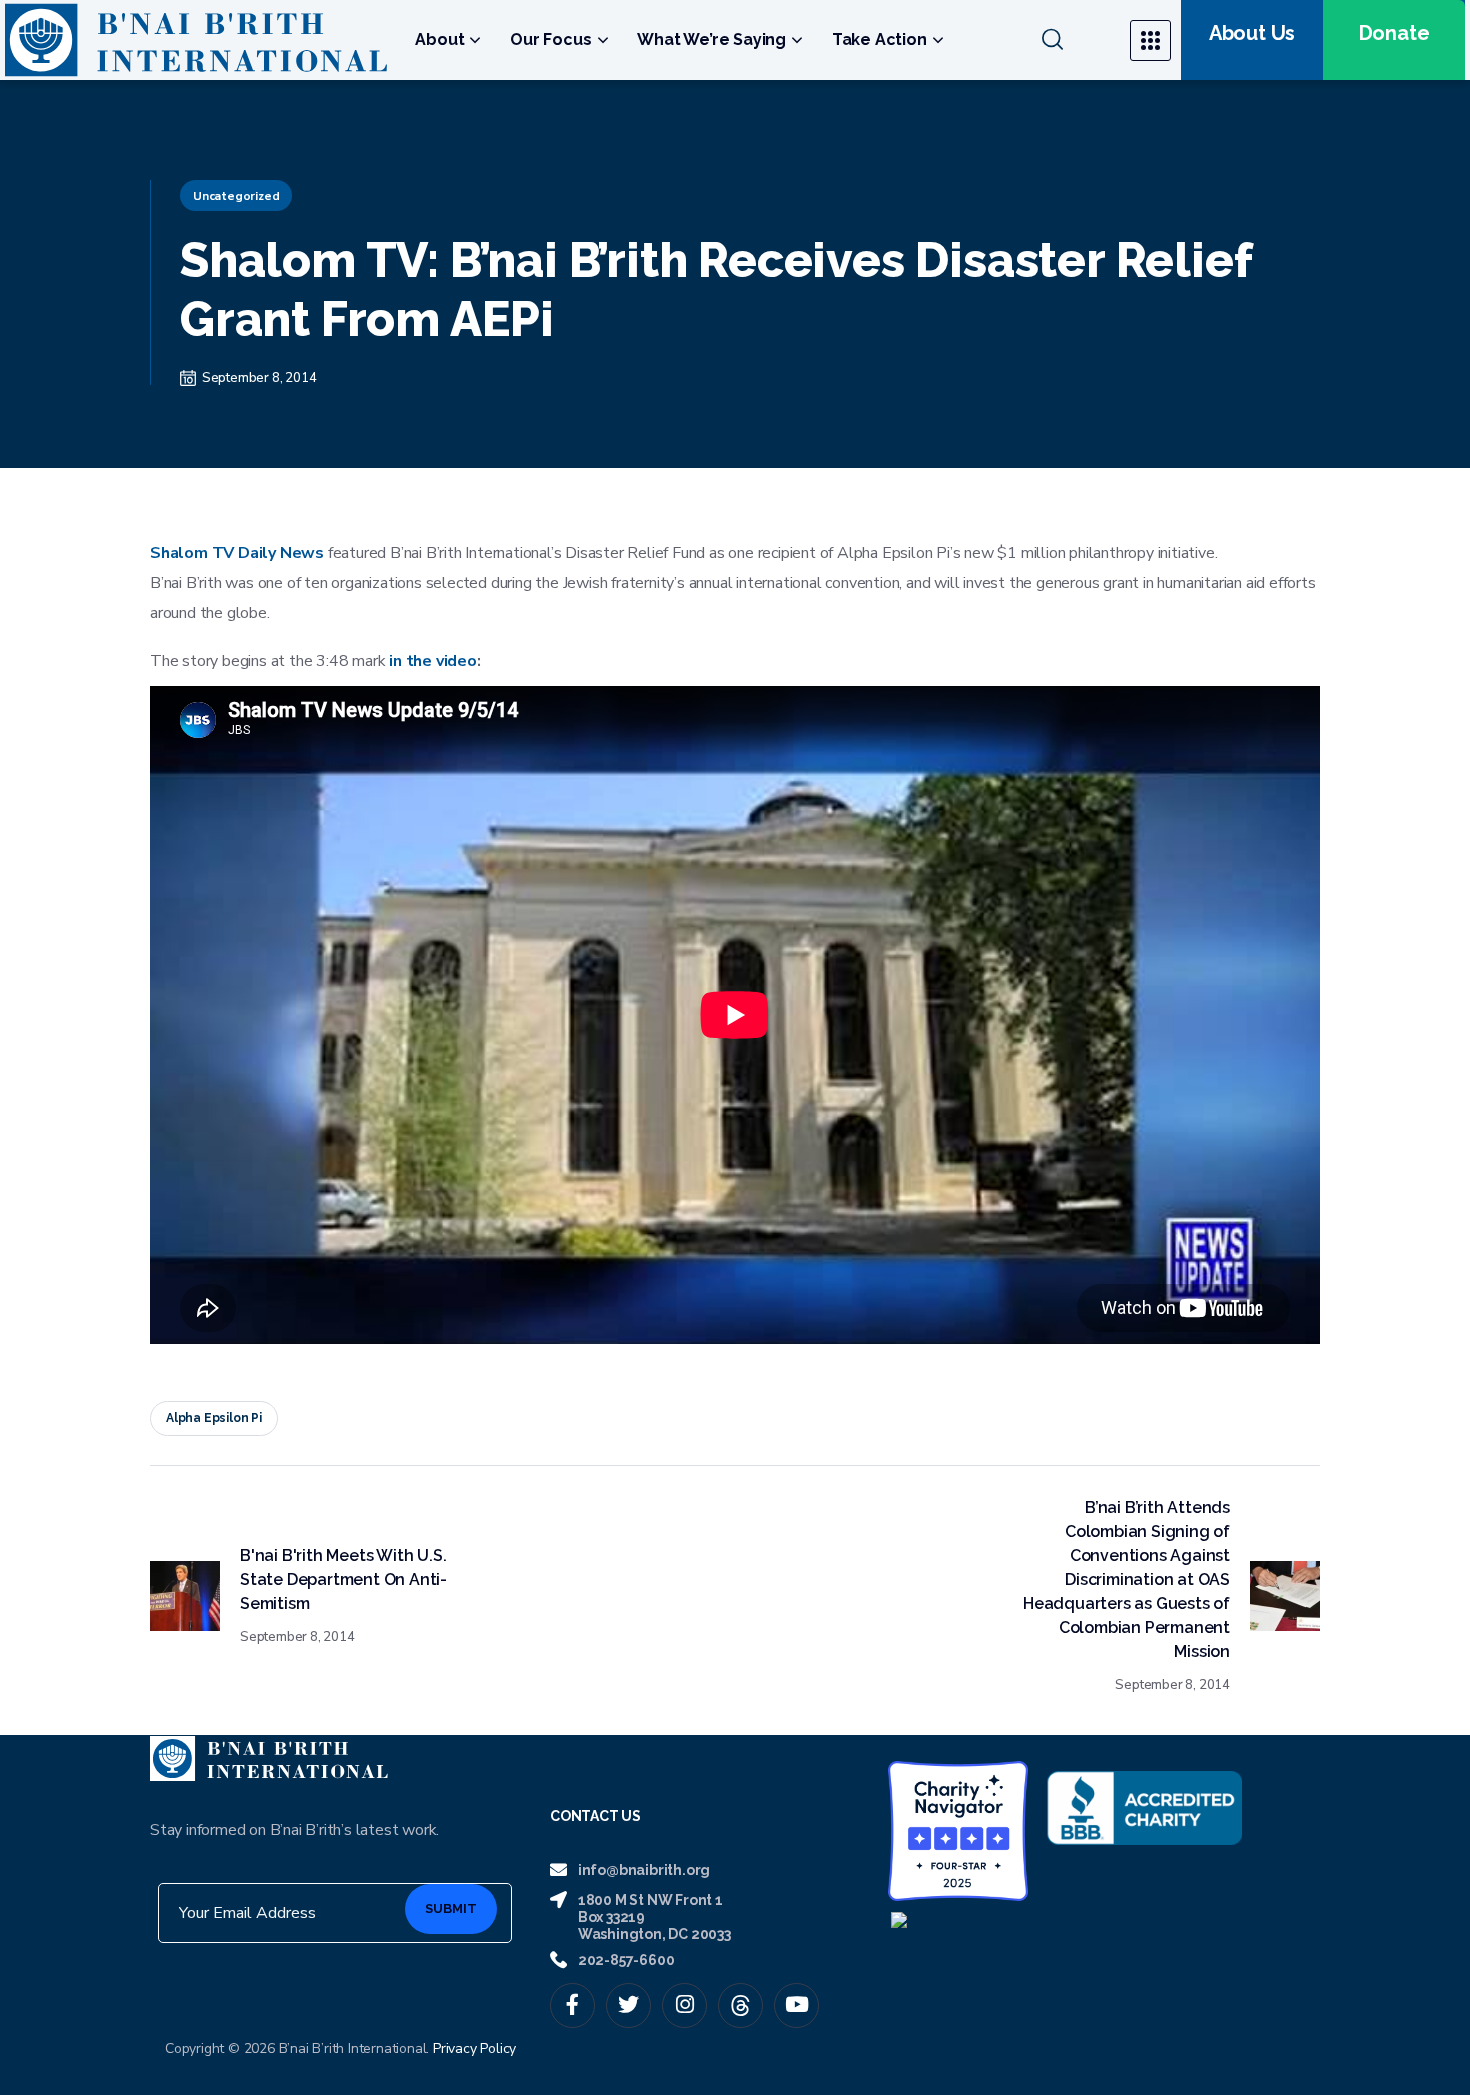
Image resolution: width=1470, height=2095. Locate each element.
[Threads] (740, 2005)
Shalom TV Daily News (237, 553)
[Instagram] (684, 2005)
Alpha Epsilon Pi (214, 1418)
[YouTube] (796, 2005)
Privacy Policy (474, 2048)
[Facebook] (572, 2005)
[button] (1073, 40)
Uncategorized (236, 196)
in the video (433, 661)
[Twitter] (628, 2005)
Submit (451, 1908)
